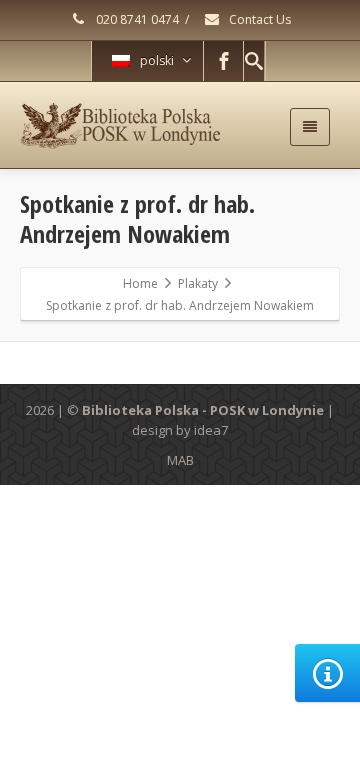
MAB (180, 460)
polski (157, 60)
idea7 (211, 430)
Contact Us (258, 19)
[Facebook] (224, 61)
